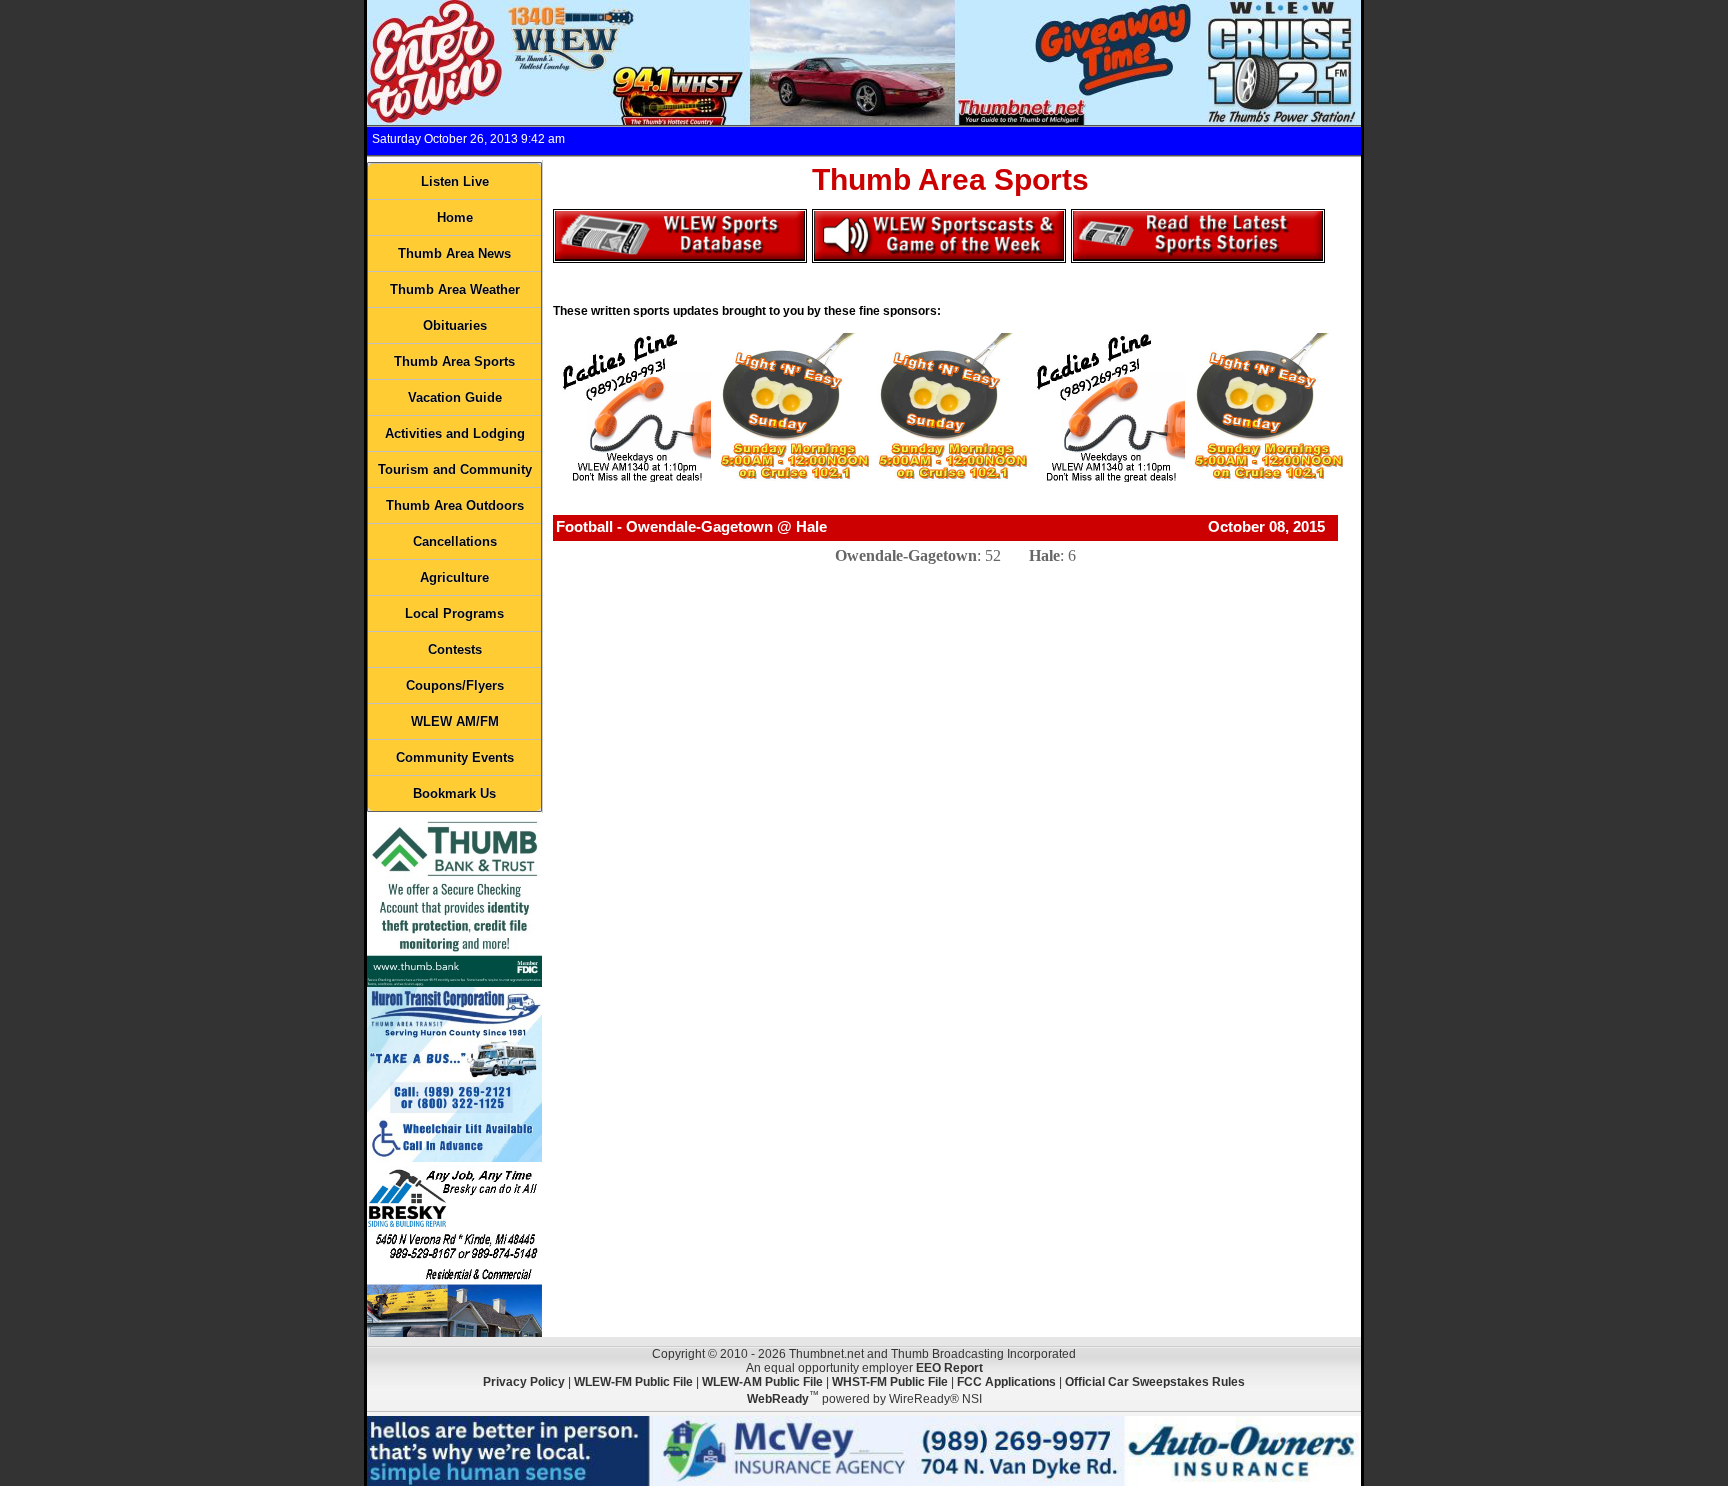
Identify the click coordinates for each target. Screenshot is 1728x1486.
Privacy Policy (524, 1382)
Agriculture (454, 577)
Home (455, 217)
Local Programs (454, 613)
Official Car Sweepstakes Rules (1155, 1382)
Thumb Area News (454, 253)
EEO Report (949, 1368)
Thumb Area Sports (454, 361)
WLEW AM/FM (455, 721)
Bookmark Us (454, 793)
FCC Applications (1006, 1382)
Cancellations (455, 541)
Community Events (455, 757)
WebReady (778, 1399)
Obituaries (455, 325)
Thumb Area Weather (455, 289)
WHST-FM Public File (890, 1382)
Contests (455, 649)
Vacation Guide (455, 397)
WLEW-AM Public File (762, 1382)
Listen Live (455, 181)
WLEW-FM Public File (633, 1382)
